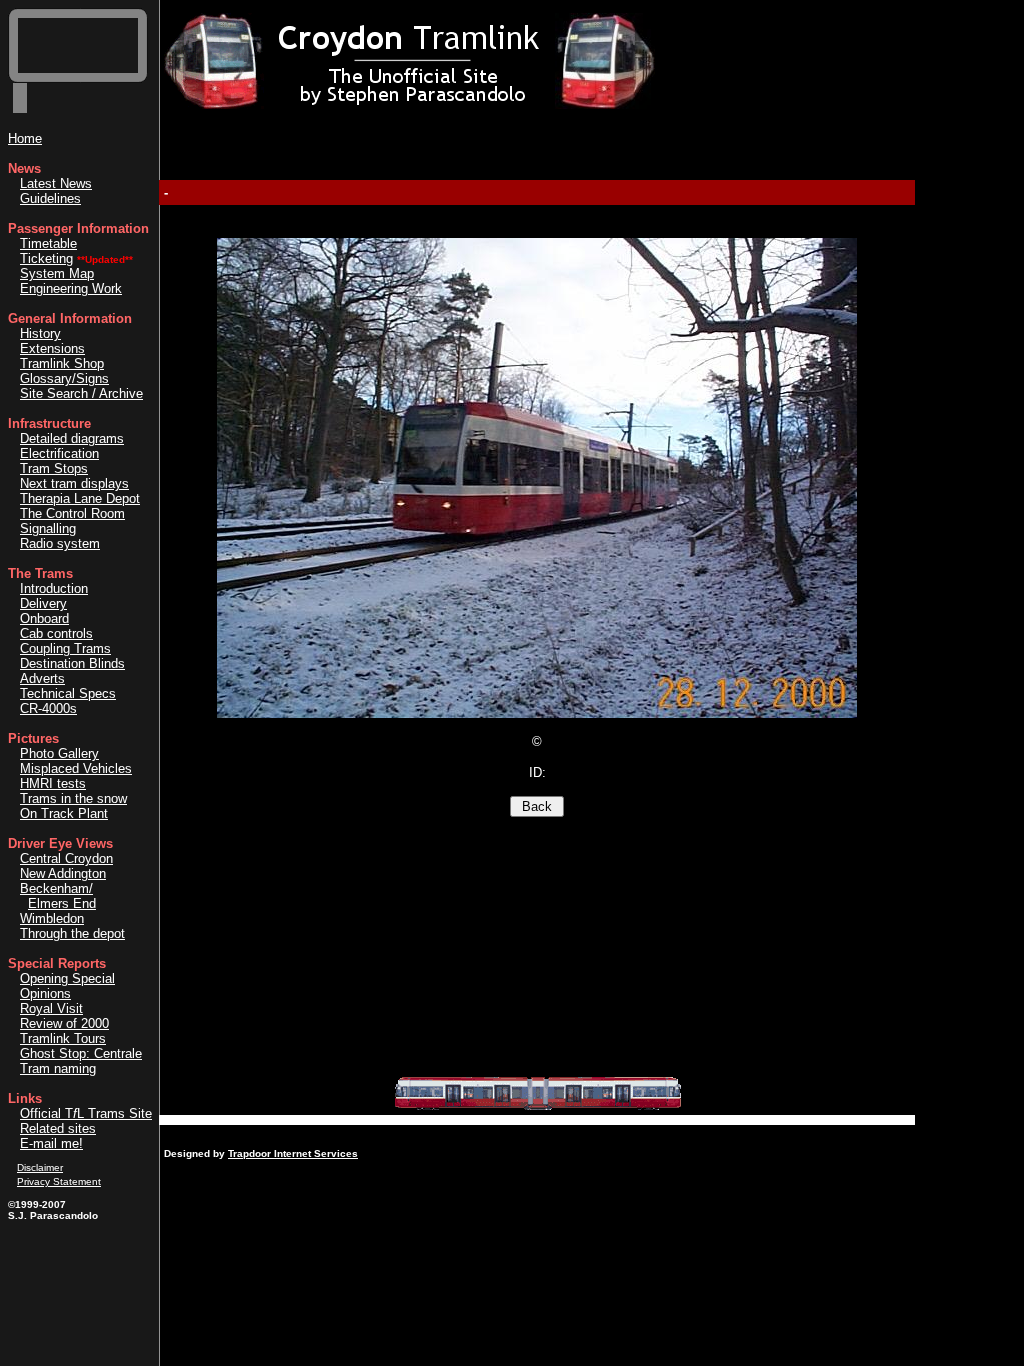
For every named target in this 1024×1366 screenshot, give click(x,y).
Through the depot (72, 933)
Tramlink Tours (63, 1038)
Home (25, 138)
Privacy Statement (59, 1181)
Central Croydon (66, 858)
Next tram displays (74, 483)
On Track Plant (64, 813)
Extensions (52, 348)
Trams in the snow (73, 798)
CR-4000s (48, 708)
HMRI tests (53, 783)
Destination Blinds (72, 663)
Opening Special (67, 978)
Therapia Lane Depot (80, 498)
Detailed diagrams (72, 438)
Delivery (43, 603)
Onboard (44, 618)
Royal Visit (51, 1008)
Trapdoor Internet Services (293, 1153)
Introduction (54, 588)
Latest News (56, 183)
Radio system (60, 543)
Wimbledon (52, 918)
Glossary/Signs (64, 378)
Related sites (58, 1128)
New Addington (63, 873)
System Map (57, 273)
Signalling (48, 528)
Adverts (42, 678)
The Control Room (72, 513)
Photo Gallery (59, 753)
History (40, 333)
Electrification (59, 453)
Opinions (45, 993)
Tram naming (58, 1068)
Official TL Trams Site (86, 1113)
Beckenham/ (56, 888)
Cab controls (56, 633)
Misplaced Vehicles (76, 768)
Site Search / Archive (81, 393)
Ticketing (46, 258)
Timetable (48, 243)
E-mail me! (51, 1143)
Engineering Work (71, 288)
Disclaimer (40, 1167)
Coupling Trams (65, 648)
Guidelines (50, 198)
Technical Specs (68, 693)
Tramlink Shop (62, 363)
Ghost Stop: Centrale (81, 1053)
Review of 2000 (64, 1023)
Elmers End (62, 903)
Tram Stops (54, 468)
